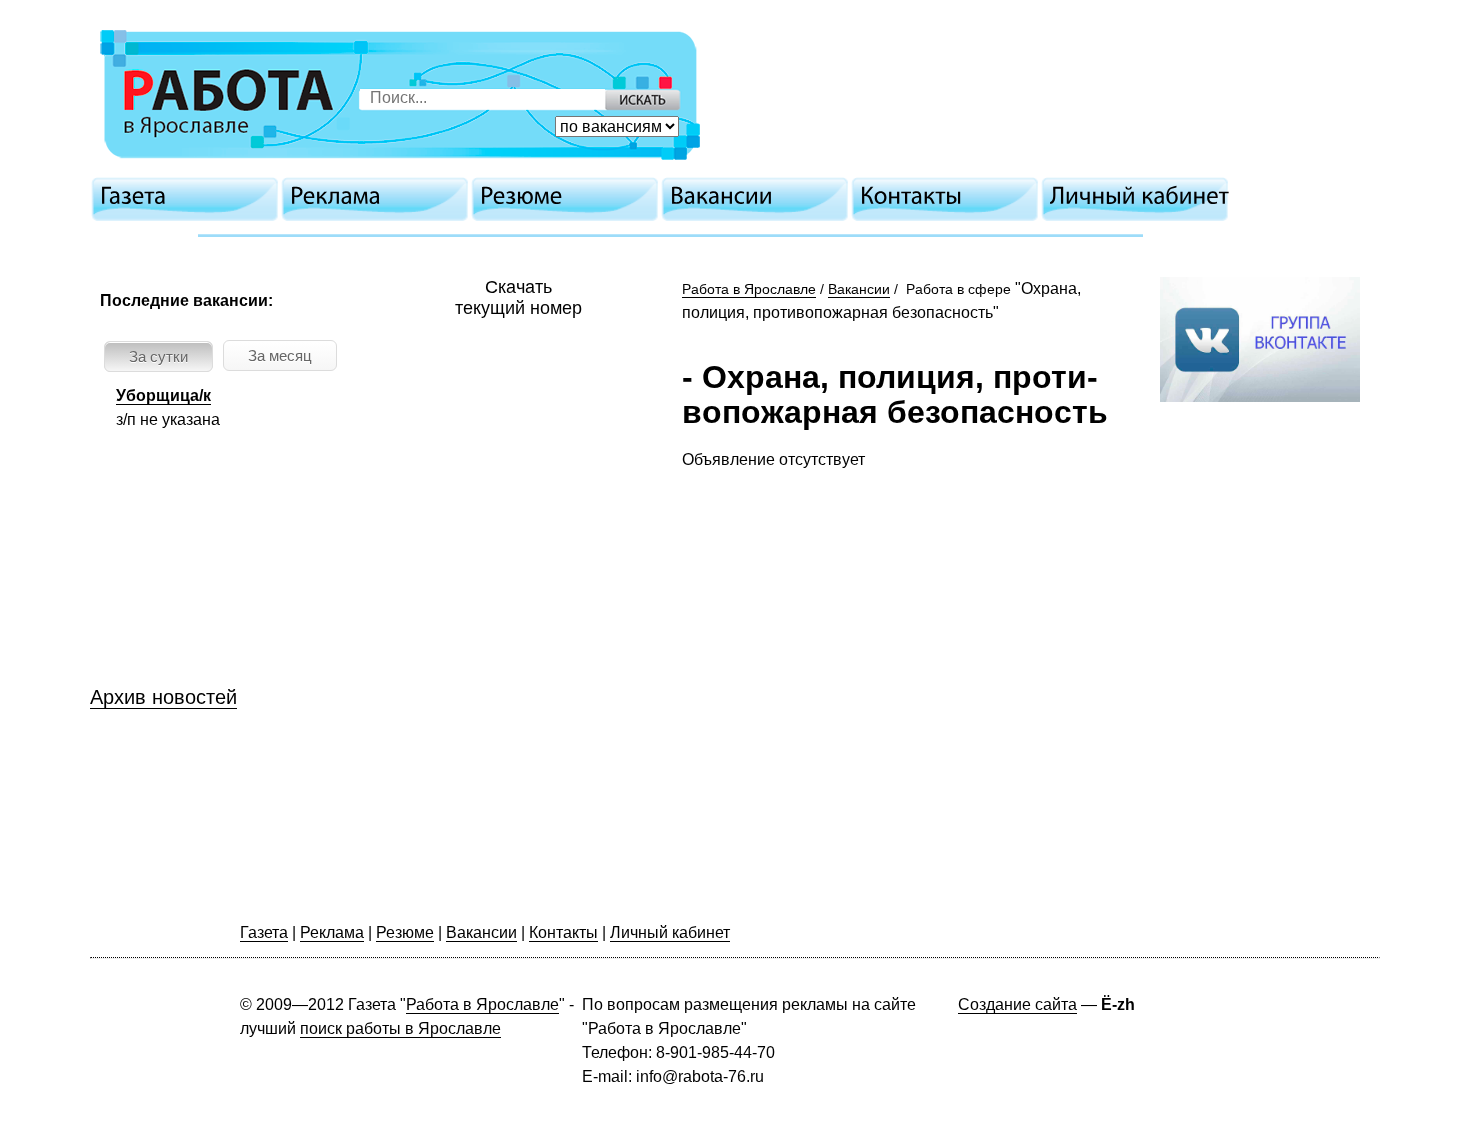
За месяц (280, 355)
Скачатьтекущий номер (518, 297)
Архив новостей (163, 697)
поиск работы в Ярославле (400, 1028)
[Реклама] (380, 196)
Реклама (332, 932)
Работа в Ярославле (749, 289)
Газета (264, 932)
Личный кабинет (670, 932)
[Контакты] (950, 196)
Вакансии (859, 289)
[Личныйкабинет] (1140, 196)
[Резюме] (570, 196)
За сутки (158, 356)
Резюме (405, 932)
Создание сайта (1017, 1004)
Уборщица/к (163, 395)
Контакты (563, 932)
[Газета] (190, 196)
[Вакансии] (760, 196)
